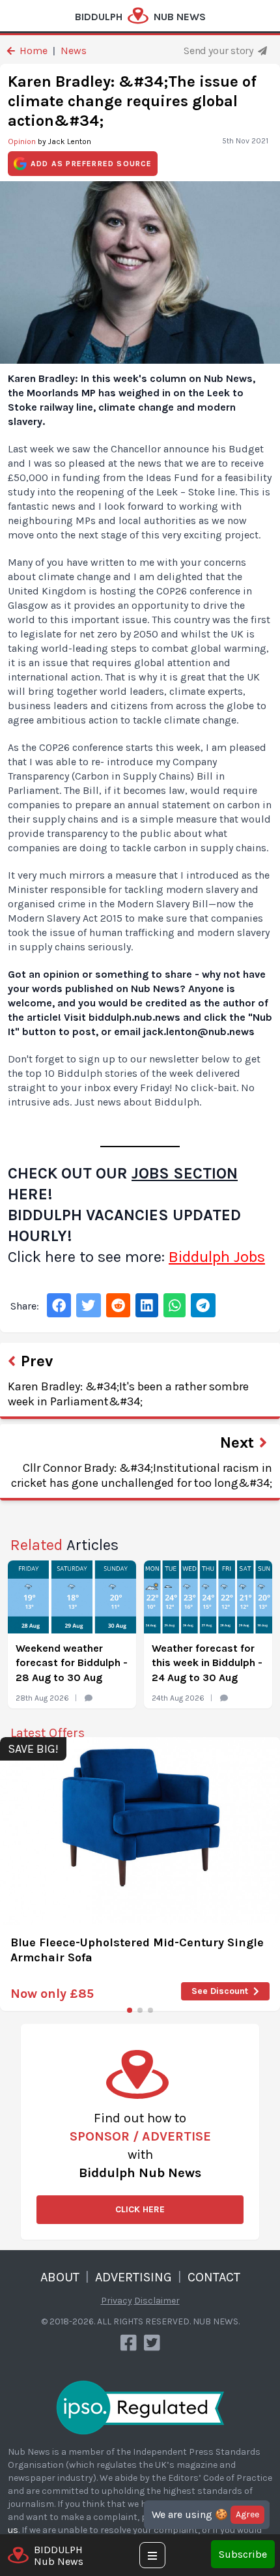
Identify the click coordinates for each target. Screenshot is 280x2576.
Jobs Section (185, 1173)
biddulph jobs (217, 1257)
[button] (130, 2010)
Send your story (219, 51)
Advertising (133, 2277)
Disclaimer (157, 2301)
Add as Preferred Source (91, 164)
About (60, 2277)
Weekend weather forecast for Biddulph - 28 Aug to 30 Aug (72, 1663)
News (74, 51)
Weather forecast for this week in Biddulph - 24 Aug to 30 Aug (207, 1663)
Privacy (117, 2301)
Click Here (140, 2209)
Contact (214, 2277)
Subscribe (243, 2554)
